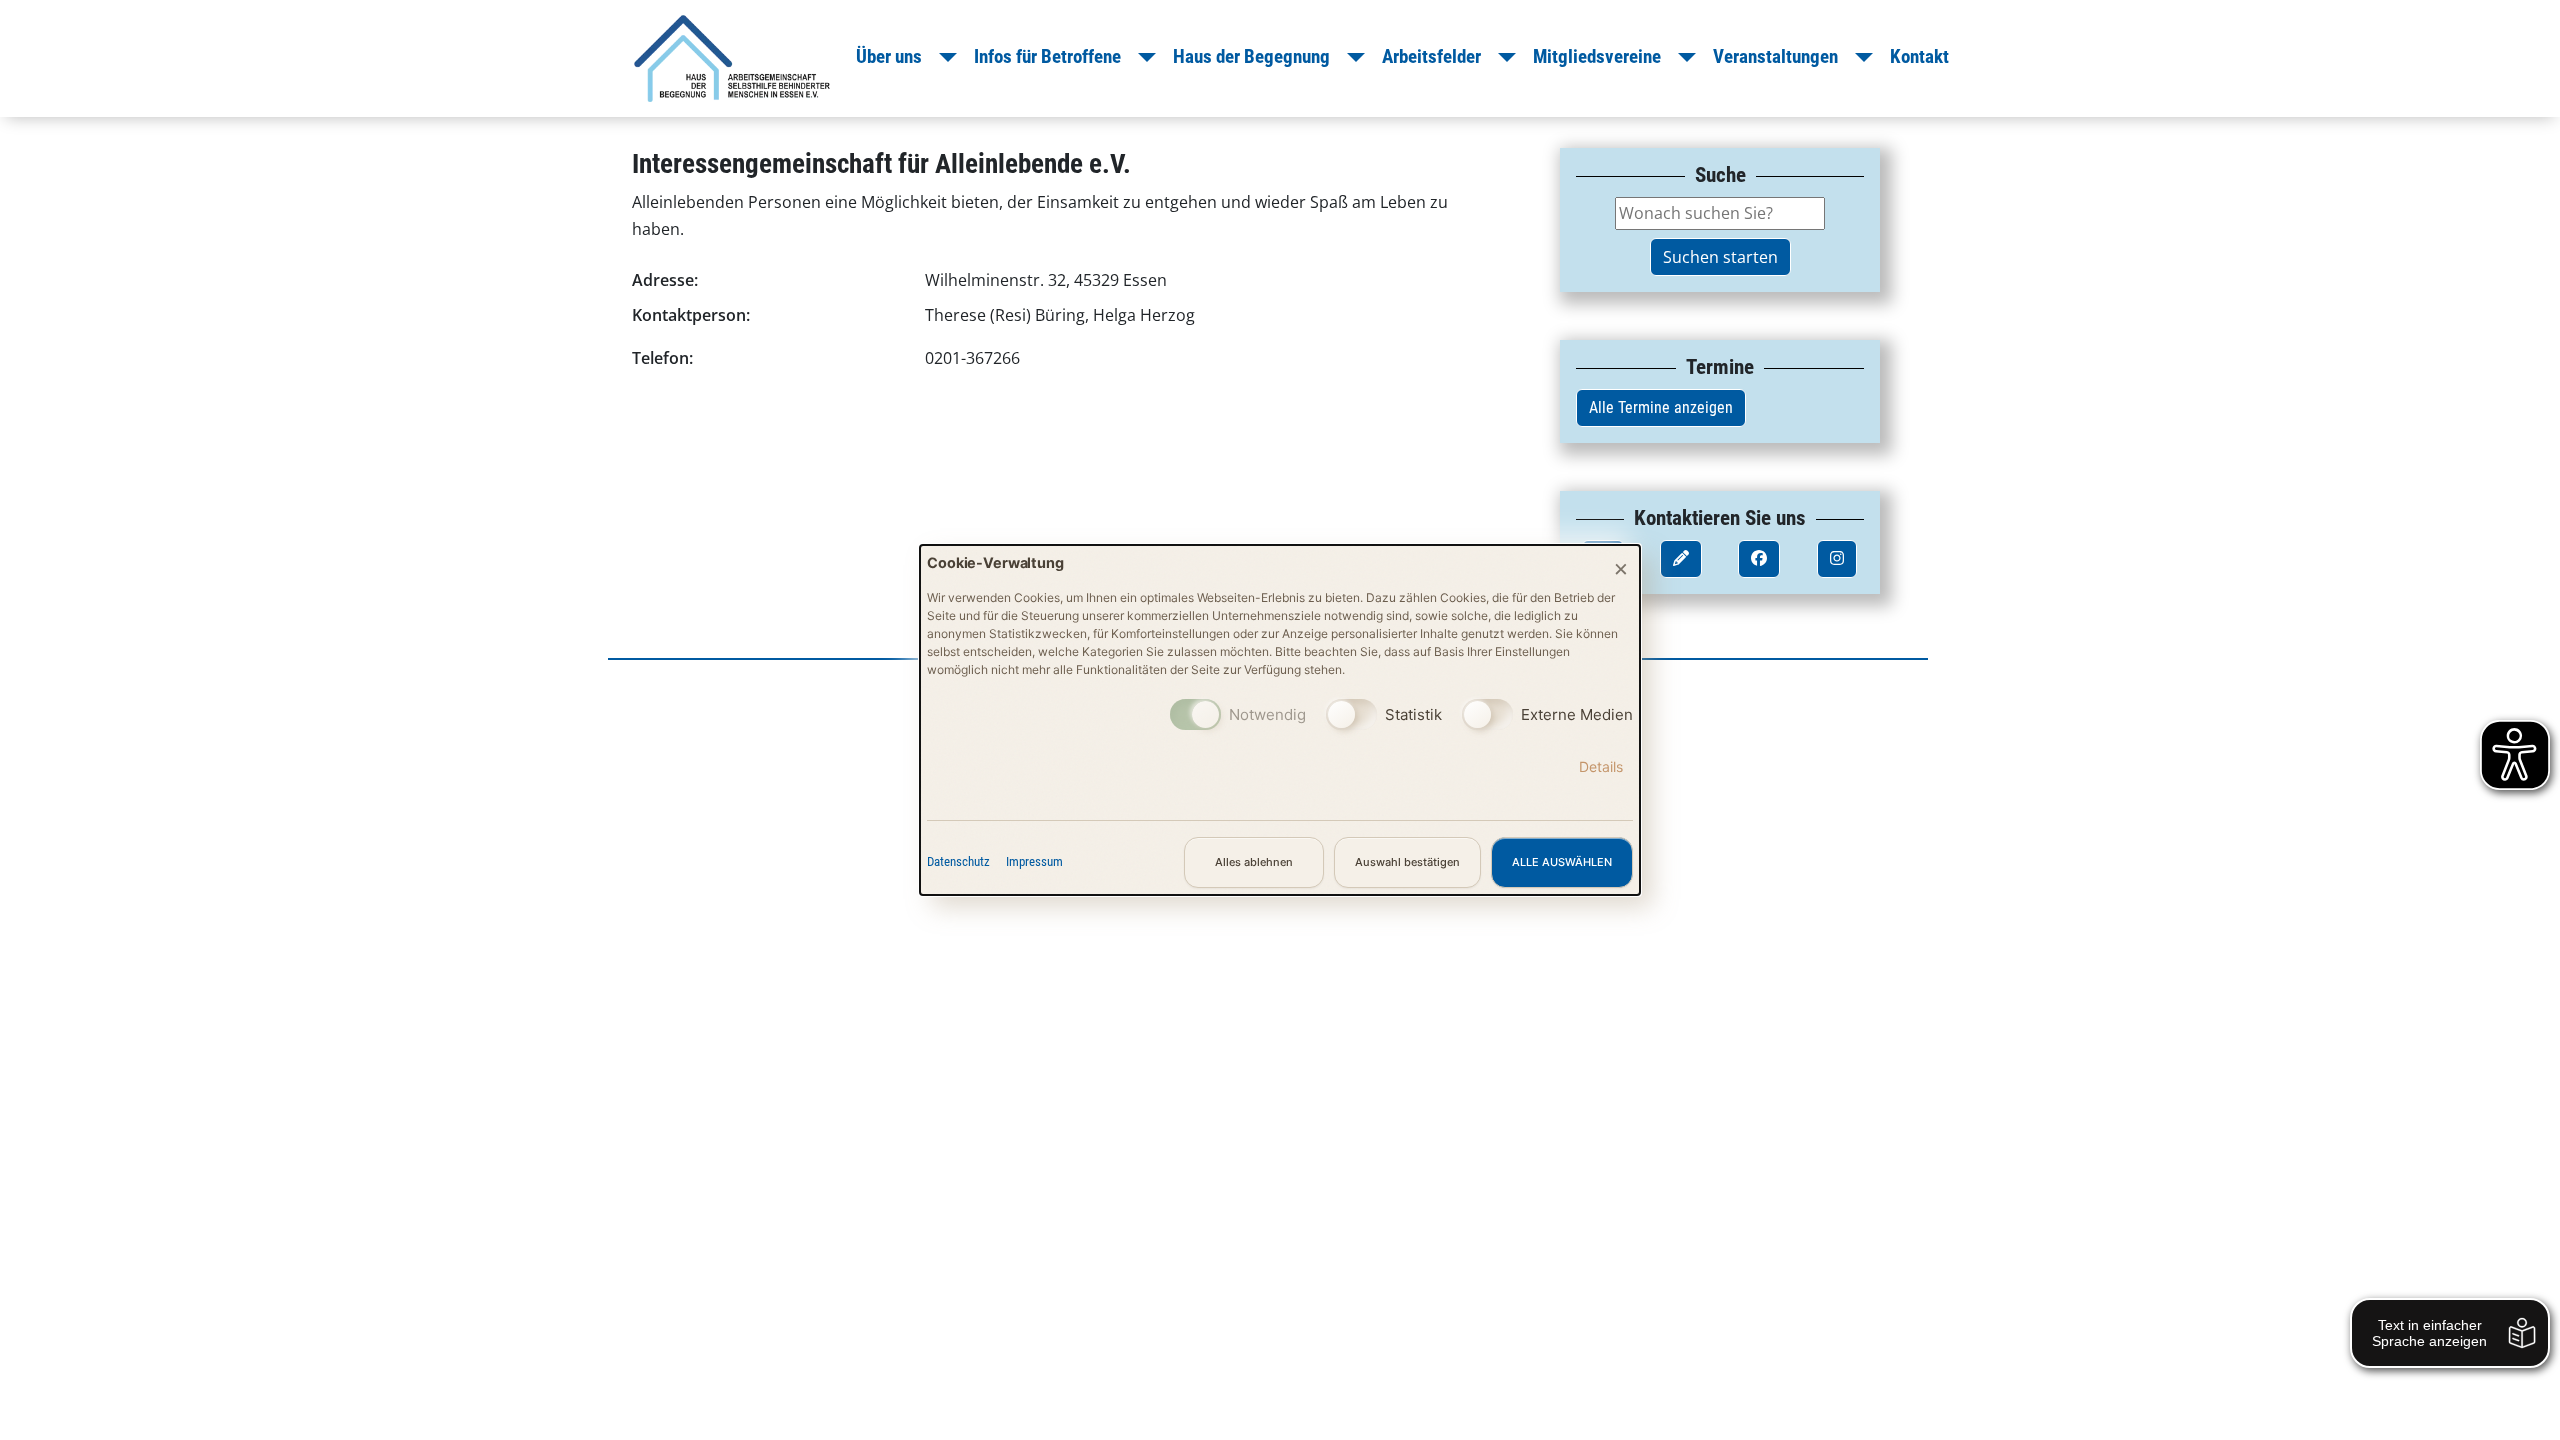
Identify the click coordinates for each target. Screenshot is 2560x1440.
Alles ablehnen (1254, 862)
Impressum (1034, 861)
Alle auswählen (1562, 862)
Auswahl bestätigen (1407, 862)
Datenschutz (958, 861)
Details (1601, 766)
